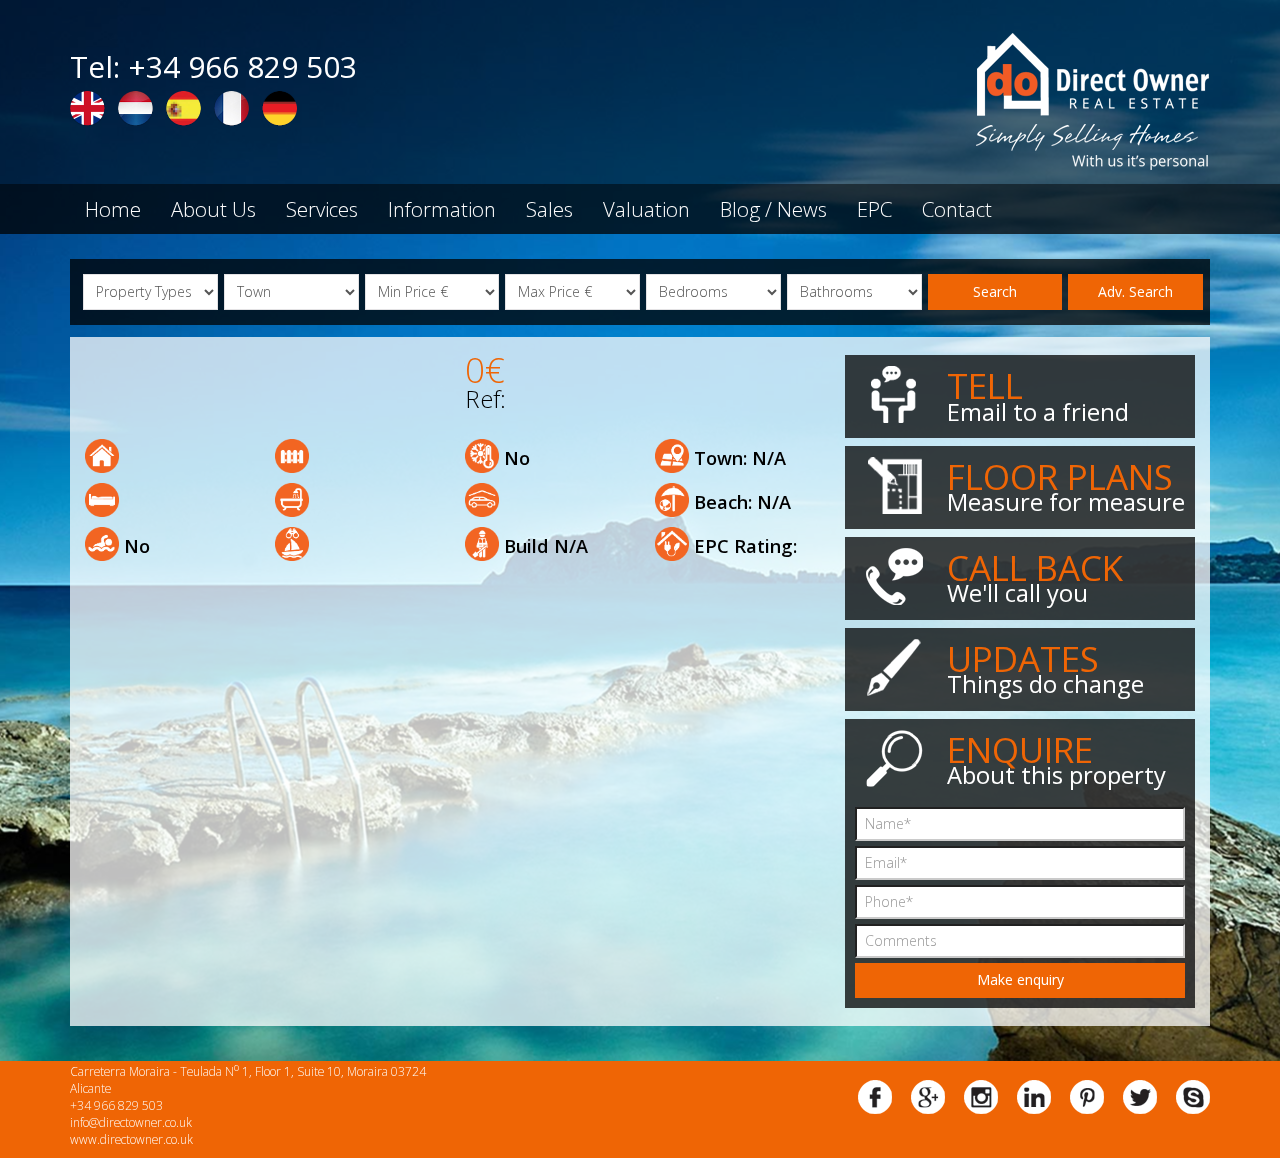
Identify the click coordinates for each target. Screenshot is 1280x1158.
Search (995, 291)
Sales (549, 209)
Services (322, 209)
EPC (874, 209)
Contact (957, 209)
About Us (213, 209)
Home (113, 209)
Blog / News (773, 209)
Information (442, 209)
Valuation (646, 209)
